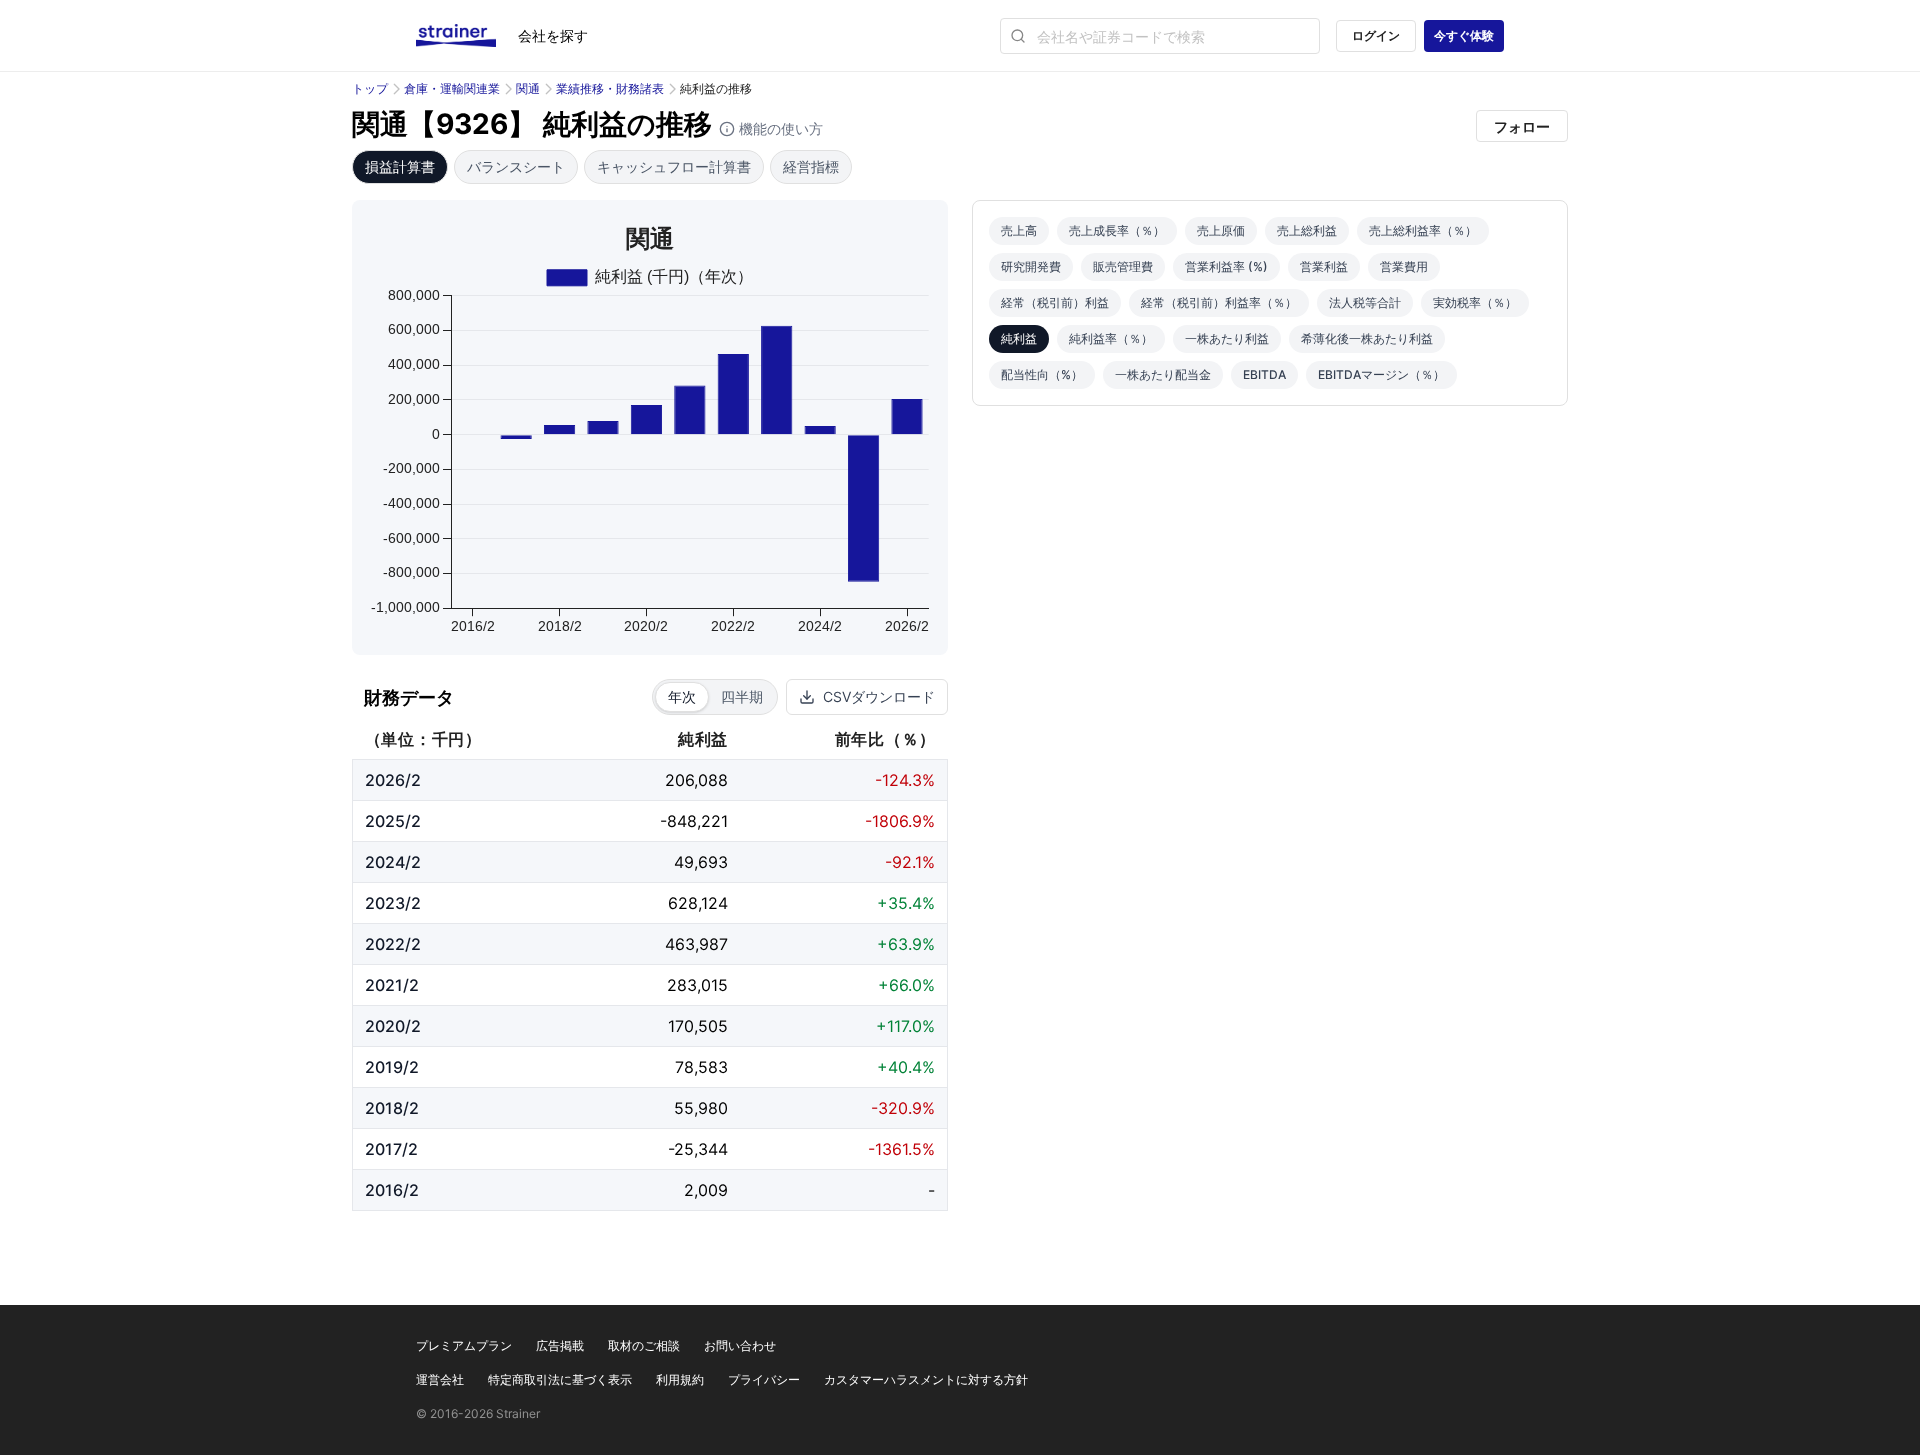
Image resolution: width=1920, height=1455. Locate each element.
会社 (553, 35)
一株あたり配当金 (1163, 374)
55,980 (701, 1108)
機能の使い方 (779, 128)
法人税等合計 (1365, 302)
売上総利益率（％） (1423, 230)
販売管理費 (1123, 266)
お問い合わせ (740, 1345)
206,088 (696, 780)
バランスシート (516, 166)
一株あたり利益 (1227, 338)
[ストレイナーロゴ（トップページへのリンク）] (467, 36)
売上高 (1019, 230)
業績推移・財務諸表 (610, 88)
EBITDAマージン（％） (1381, 374)
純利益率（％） (1111, 338)
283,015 (697, 985)
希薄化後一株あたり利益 (1367, 338)
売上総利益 (1307, 230)
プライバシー (764, 1379)
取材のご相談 (644, 1345)
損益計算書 (400, 166)
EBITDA (1264, 374)
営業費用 (1404, 266)
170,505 (698, 1026)
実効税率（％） (1475, 302)
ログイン (1376, 35)
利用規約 (680, 1379)
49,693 (701, 862)
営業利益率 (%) (1226, 266)
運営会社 (440, 1379)
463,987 (696, 944)
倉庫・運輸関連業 (452, 88)
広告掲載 (560, 1345)
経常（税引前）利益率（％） (1219, 302)
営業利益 (1324, 266)
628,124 (698, 903)
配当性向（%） (1042, 374)
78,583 (701, 1067)
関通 (528, 88)
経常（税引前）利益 (1055, 302)
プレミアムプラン (464, 1345)
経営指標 (811, 166)
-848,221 (694, 821)
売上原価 (1221, 230)
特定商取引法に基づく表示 (560, 1379)
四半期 (742, 696)
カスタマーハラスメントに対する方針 (926, 1379)
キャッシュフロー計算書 (674, 166)
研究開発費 (1031, 266)
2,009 (706, 1190)
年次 (682, 696)
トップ (370, 88)
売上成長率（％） (1117, 230)
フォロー (1522, 126)
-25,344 (698, 1149)
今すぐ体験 (1464, 35)
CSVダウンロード (879, 696)
